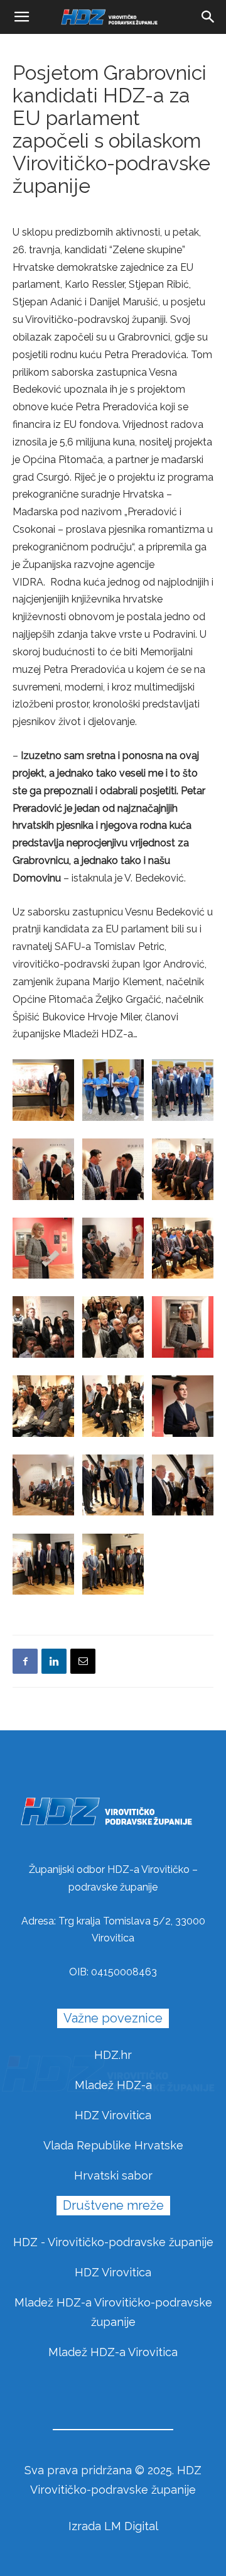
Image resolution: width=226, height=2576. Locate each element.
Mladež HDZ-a (113, 2085)
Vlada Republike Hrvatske (113, 2145)
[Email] (83, 1661)
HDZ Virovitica (113, 2115)
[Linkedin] (54, 1661)
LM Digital (131, 2526)
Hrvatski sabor (113, 2175)
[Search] (208, 17)
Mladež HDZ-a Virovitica (113, 2352)
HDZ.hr (113, 2055)
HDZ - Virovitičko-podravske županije (113, 2242)
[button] (21, 17)
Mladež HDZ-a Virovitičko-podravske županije (113, 2312)
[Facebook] (25, 1661)
